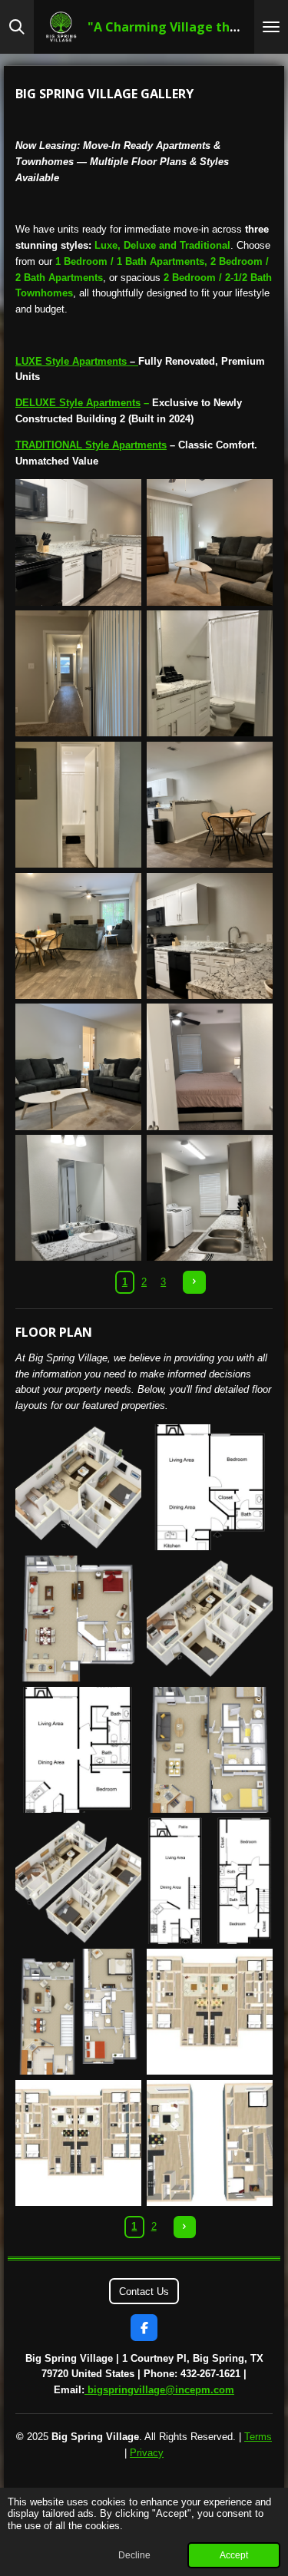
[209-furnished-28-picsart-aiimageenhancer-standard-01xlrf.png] (79, 542)
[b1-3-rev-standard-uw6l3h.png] (210, 1749)
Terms (258, 2437)
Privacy (147, 2453)
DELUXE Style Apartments (78, 403)
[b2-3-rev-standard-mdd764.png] (79, 2012)
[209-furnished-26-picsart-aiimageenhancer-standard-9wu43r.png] (79, 936)
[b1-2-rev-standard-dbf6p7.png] (79, 1749)
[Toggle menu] (271, 27)
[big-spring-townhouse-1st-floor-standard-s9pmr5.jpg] (210, 2012)
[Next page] (194, 1282)
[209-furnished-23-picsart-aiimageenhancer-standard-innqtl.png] (210, 674)
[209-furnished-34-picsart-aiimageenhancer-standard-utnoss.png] (79, 1067)
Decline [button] (134, 2555)
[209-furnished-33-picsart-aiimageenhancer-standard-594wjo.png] (210, 542)
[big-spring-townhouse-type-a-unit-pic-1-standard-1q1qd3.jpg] (210, 2143)
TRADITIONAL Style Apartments (91, 445)
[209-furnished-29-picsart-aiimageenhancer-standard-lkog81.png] (210, 936)
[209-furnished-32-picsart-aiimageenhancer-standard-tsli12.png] (210, 805)
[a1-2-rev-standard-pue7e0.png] (210, 1488)
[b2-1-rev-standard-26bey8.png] (79, 1881)
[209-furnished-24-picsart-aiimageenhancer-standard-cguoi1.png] (79, 805)
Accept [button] (234, 2555)
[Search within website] (17, 27)
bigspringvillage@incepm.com (161, 2390)
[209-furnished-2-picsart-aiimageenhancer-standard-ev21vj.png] (79, 674)
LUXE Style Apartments (75, 361)
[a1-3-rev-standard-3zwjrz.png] (79, 1619)
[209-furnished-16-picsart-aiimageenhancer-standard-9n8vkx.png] (79, 1198)
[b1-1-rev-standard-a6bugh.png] (210, 1619)
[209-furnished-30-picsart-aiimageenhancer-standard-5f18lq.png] (210, 1198)
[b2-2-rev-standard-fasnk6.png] (210, 1881)
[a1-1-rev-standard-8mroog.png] (79, 1488)
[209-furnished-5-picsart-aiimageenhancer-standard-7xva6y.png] (210, 1067)
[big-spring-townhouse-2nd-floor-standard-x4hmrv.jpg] (79, 2143)
